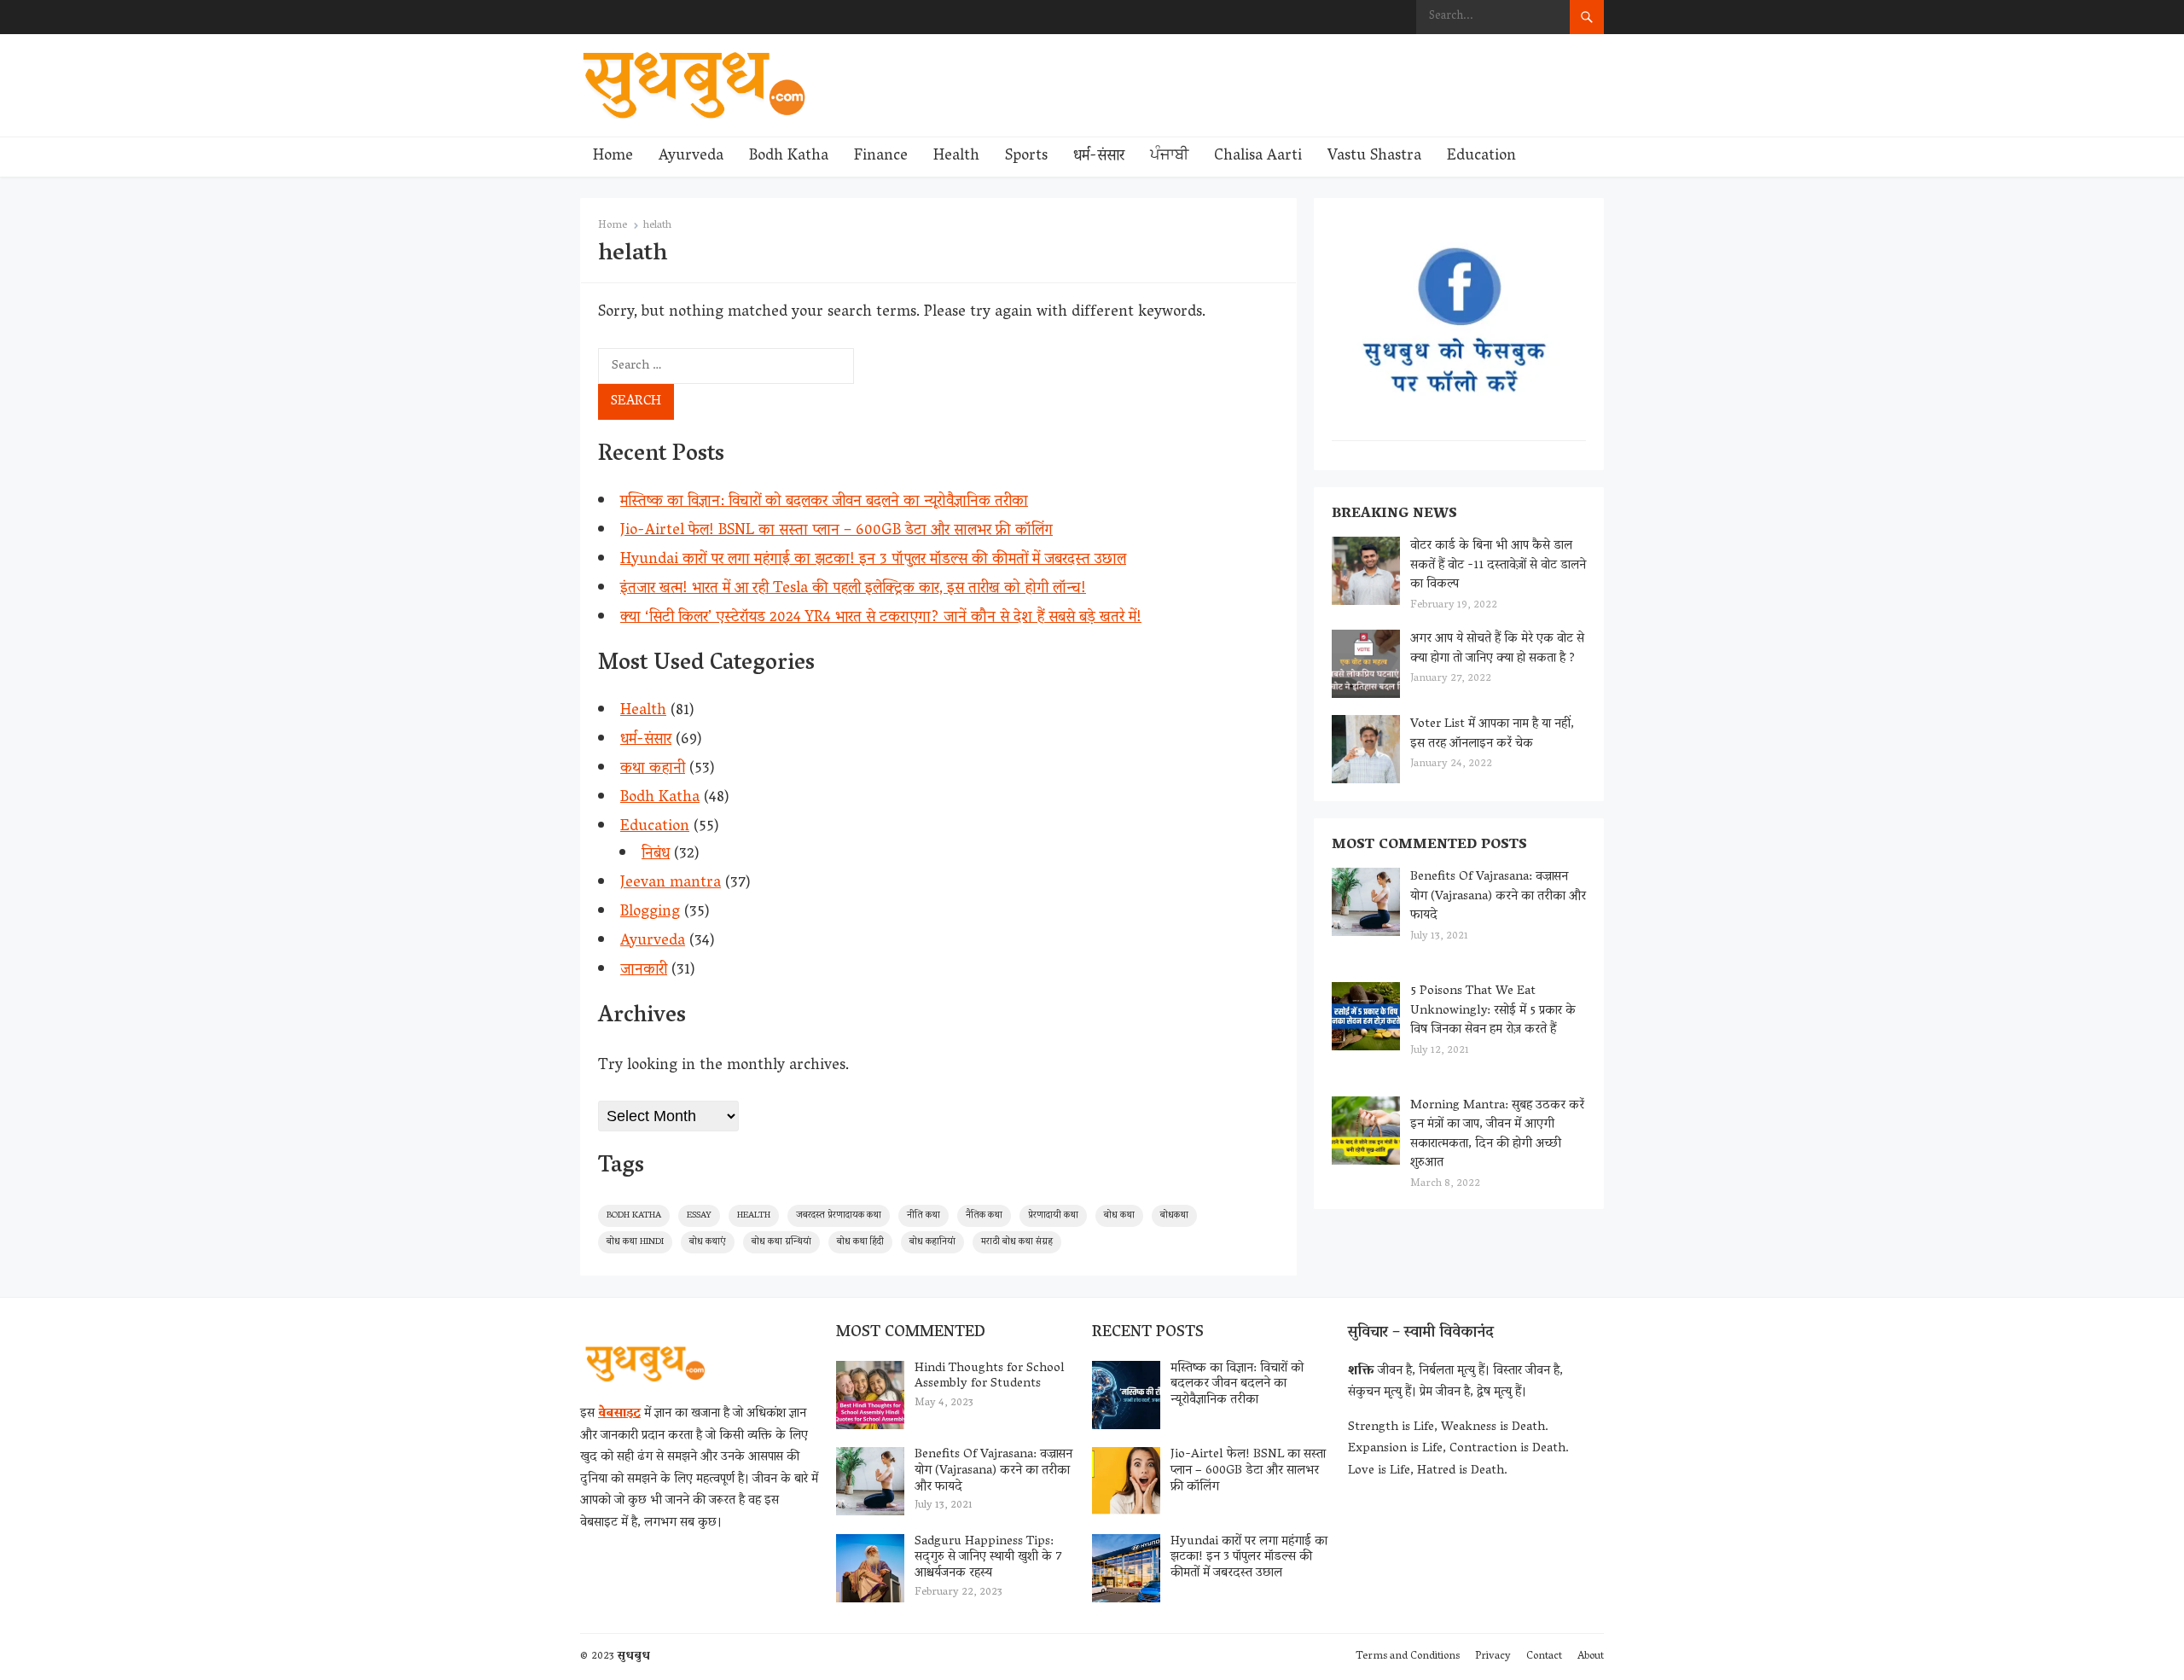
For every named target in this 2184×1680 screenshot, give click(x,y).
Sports (1026, 157)
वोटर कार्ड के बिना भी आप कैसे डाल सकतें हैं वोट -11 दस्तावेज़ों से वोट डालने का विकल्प (1498, 565)
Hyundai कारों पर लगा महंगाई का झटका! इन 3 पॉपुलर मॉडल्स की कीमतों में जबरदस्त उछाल (873, 561)
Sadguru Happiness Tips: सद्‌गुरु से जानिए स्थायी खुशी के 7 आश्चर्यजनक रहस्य (988, 1558)
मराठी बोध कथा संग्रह (1017, 1242)
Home (613, 157)
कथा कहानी (653, 770)
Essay (699, 1215)
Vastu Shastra (1374, 157)
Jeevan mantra (671, 884)
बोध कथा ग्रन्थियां (781, 1242)
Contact (1544, 1657)
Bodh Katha (789, 157)
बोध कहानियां (932, 1242)
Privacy (1493, 1657)
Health (956, 157)
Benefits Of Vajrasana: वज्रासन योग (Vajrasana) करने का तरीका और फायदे (1498, 896)
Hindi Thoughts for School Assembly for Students (990, 1377)
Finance (881, 157)
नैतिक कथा (984, 1215)
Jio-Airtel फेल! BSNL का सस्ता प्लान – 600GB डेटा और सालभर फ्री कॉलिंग (836, 532)
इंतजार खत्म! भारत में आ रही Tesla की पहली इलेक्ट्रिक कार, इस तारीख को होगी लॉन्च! (853, 590)
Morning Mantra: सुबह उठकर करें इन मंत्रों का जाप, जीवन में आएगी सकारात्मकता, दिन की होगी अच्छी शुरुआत (1497, 1135)
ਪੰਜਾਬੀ (1169, 157)
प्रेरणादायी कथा (1053, 1215)
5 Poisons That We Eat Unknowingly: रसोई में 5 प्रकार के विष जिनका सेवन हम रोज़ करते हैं (1493, 1011)
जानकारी (644, 971)
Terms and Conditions (1408, 1657)
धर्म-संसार (1099, 157)
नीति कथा (924, 1215)
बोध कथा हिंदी (860, 1242)
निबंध (656, 855)
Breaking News (1394, 514)
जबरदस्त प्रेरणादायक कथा (839, 1215)
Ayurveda (691, 157)
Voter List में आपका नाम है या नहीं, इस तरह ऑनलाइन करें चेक (1492, 734)
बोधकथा (1174, 1215)
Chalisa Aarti (1258, 157)
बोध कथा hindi (635, 1242)
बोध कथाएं (708, 1242)
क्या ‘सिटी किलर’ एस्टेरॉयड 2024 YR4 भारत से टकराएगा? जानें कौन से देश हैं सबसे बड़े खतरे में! (881, 619)
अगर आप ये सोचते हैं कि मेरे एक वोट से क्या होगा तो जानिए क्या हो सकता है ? (1497, 649)
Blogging (650, 913)
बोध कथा (1119, 1215)
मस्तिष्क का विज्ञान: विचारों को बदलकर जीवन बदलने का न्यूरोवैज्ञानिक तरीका (824, 503)
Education (1481, 157)
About (1591, 1657)
